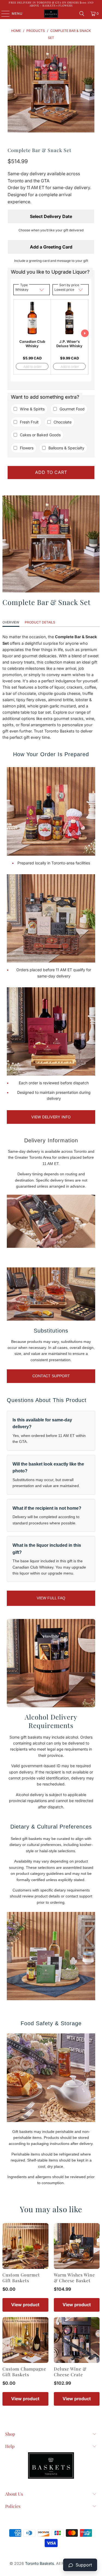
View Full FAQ (51, 1598)
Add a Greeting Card (51, 247)
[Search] (82, 14)
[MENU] (3, 14)
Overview (11, 622)
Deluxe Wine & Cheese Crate (70, 2372)
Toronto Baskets (39, 2563)
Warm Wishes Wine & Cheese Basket (74, 2278)
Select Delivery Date (51, 216)
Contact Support (51, 1376)
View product (25, 2305)
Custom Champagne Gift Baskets (24, 2372)
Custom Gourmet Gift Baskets (21, 2278)
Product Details (40, 622)
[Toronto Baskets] (51, 14)
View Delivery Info (51, 1117)
